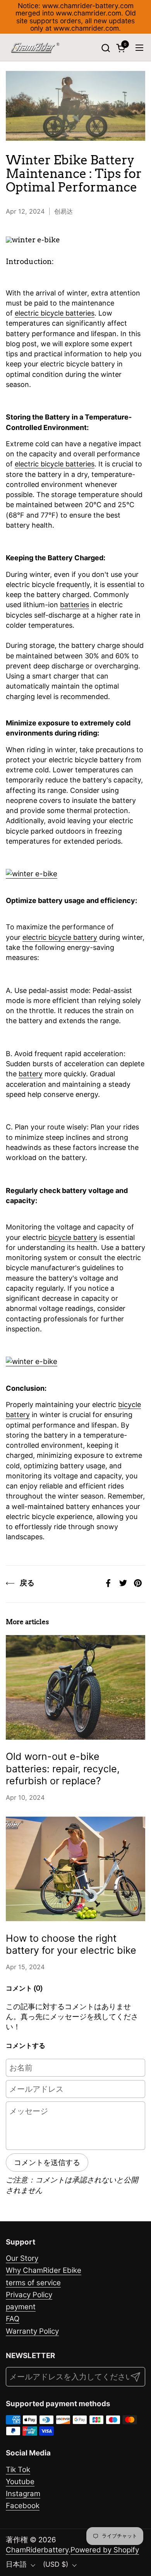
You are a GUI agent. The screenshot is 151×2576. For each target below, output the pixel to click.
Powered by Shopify (105, 2550)
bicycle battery (73, 1237)
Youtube (20, 2482)
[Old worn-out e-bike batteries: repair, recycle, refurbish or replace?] (75, 1687)
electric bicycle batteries (55, 313)
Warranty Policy (32, 2331)
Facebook (23, 2506)
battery (31, 1074)
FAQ (13, 2319)
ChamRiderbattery (37, 2550)
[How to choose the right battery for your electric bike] (75, 1869)
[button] (106, 48)
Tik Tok (18, 2470)
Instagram (23, 2494)
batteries (75, 605)
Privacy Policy (29, 2295)
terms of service (33, 2283)
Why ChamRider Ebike (44, 2270)
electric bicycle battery (60, 937)
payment (21, 2307)
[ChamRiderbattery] (35, 48)
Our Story (22, 2258)
